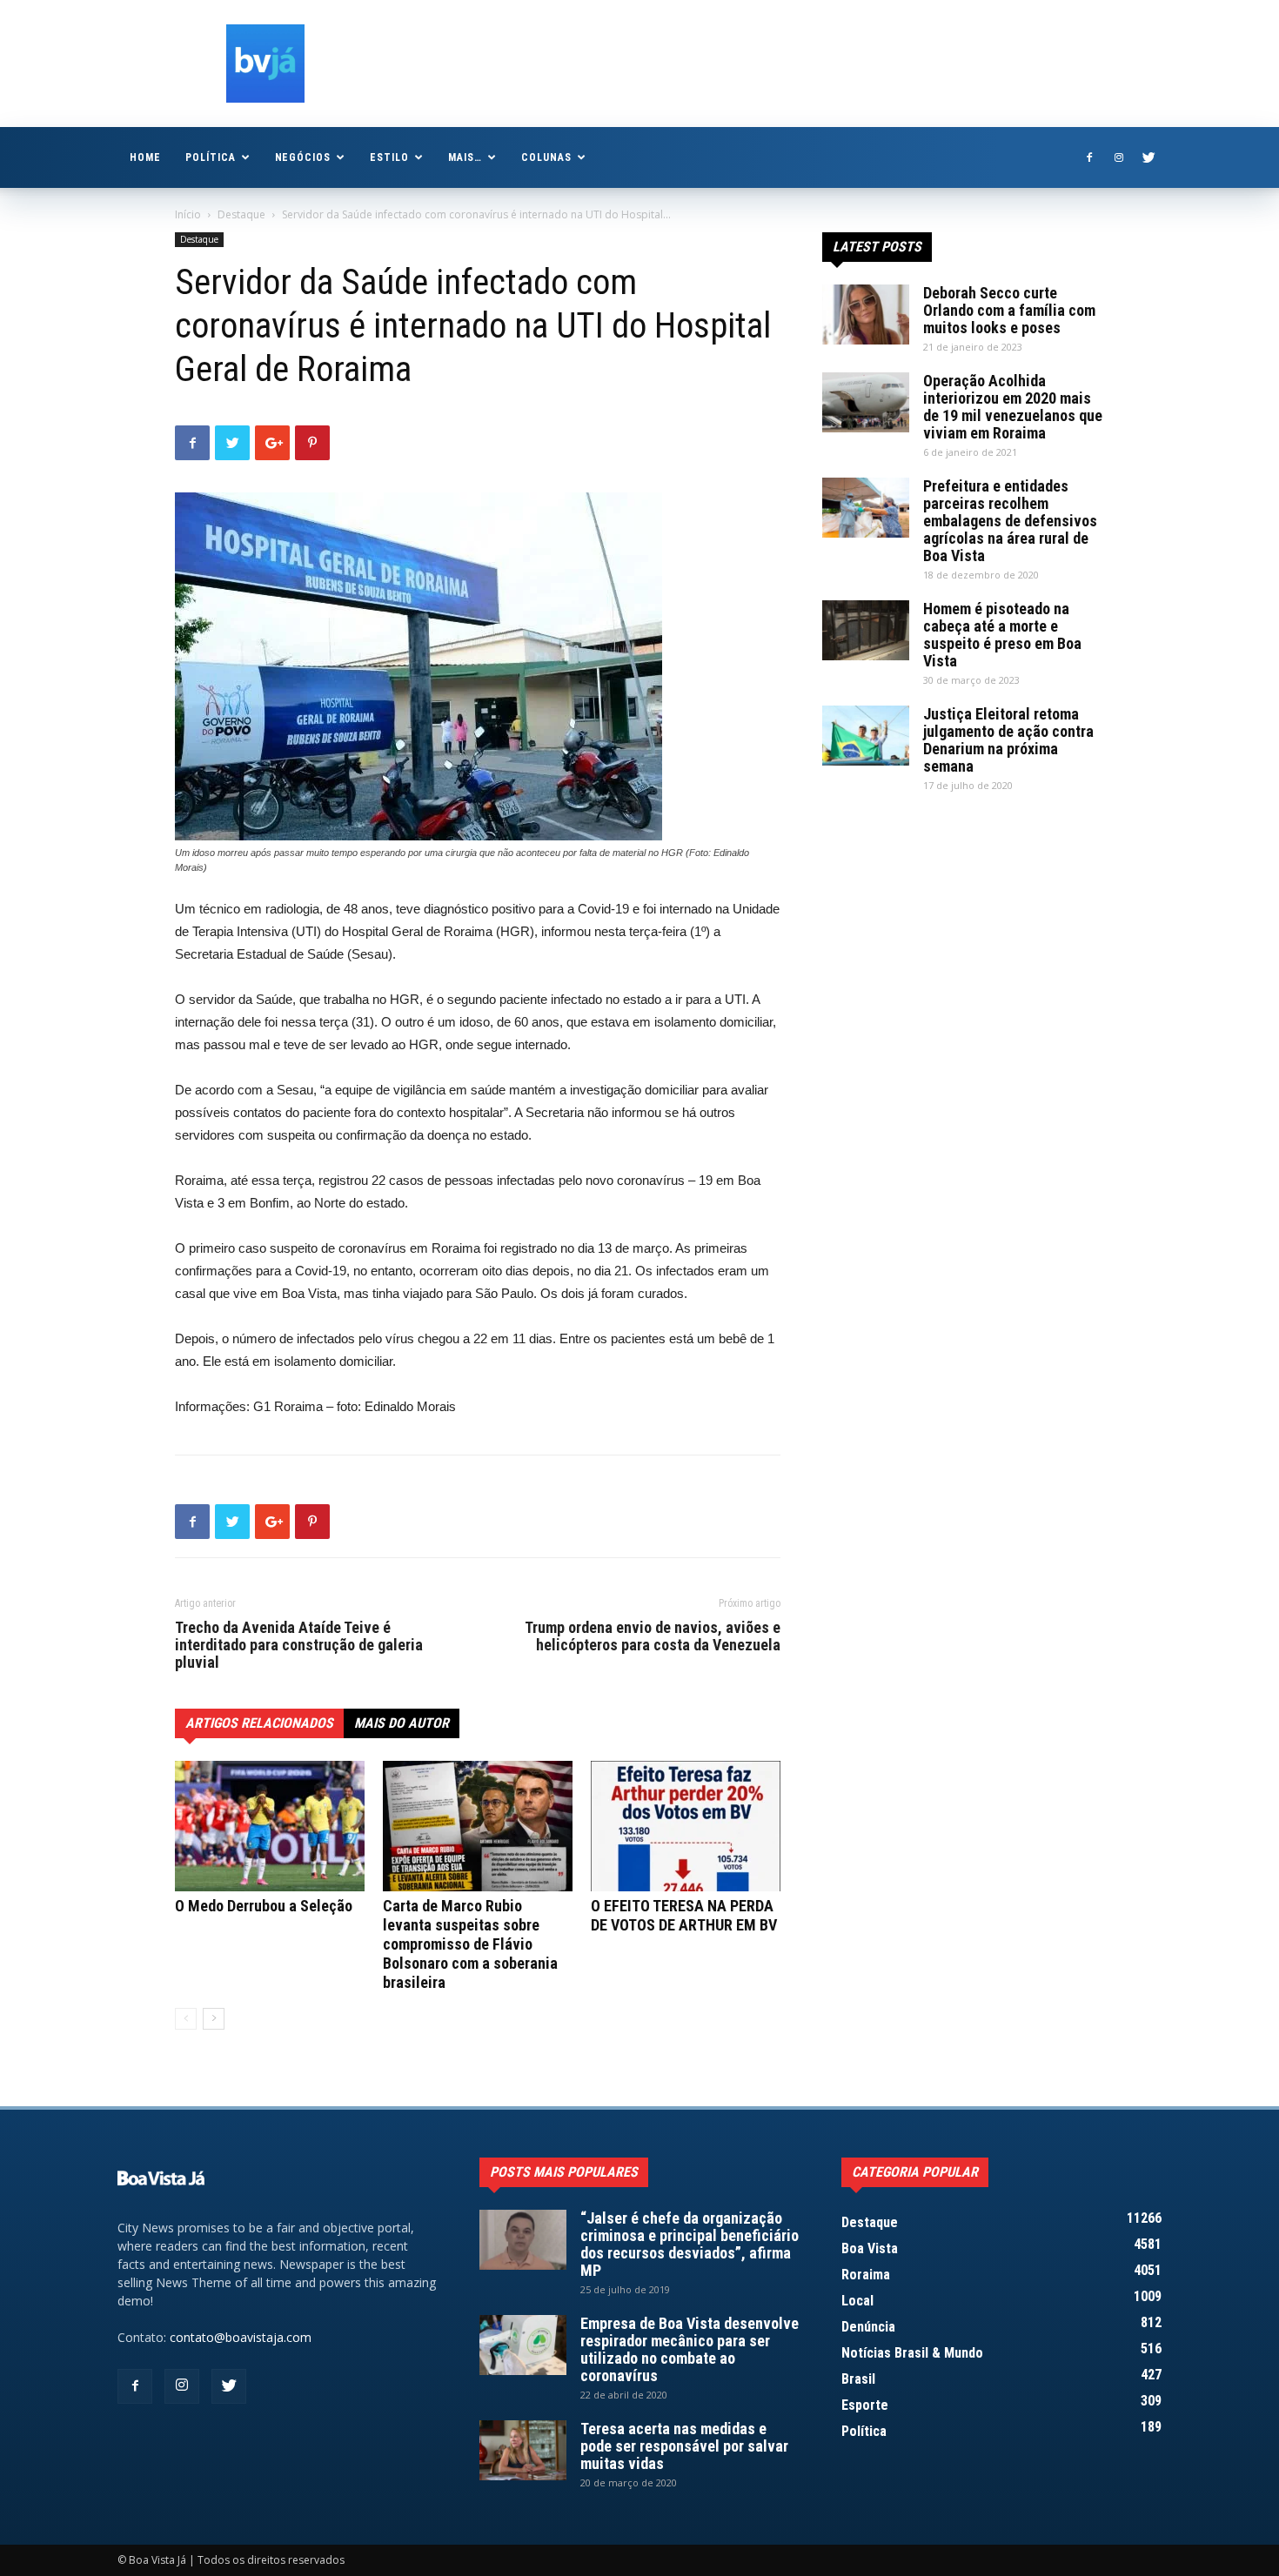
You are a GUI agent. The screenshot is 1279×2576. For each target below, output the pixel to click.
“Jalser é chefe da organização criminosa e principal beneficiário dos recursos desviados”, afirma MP (690, 2244)
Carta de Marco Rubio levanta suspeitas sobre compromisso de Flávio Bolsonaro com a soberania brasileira (470, 1944)
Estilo (389, 157)
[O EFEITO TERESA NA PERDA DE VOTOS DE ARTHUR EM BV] (686, 1826)
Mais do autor (402, 1723)
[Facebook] (1089, 157)
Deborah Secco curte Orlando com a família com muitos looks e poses (1009, 310)
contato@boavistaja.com (241, 2337)
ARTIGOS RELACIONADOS (259, 1723)
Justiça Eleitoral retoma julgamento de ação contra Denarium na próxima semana (1008, 740)
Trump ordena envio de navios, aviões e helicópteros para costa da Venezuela (653, 1636)
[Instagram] (1119, 157)
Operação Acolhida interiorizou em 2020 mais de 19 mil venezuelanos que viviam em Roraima (1013, 407)
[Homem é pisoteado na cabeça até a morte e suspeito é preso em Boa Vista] (866, 630)
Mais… (465, 157)
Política (211, 157)
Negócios (303, 157)
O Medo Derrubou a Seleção (264, 1906)
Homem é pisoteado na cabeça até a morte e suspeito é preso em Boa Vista (1002, 635)
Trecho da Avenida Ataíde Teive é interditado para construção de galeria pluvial (299, 1645)
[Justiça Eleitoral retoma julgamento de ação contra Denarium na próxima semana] (866, 736)
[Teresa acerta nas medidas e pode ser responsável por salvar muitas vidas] (523, 2450)
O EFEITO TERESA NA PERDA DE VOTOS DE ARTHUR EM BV (684, 1915)
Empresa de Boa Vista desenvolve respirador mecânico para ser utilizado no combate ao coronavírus (690, 2349)
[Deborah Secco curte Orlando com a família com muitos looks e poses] (866, 314)
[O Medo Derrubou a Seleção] (270, 1826)
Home (145, 157)
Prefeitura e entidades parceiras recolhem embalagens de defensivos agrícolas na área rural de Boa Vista (1010, 521)
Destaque (241, 214)
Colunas (546, 157)
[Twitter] (1148, 157)
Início (188, 214)
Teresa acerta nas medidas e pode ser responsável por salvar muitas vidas (684, 2446)
